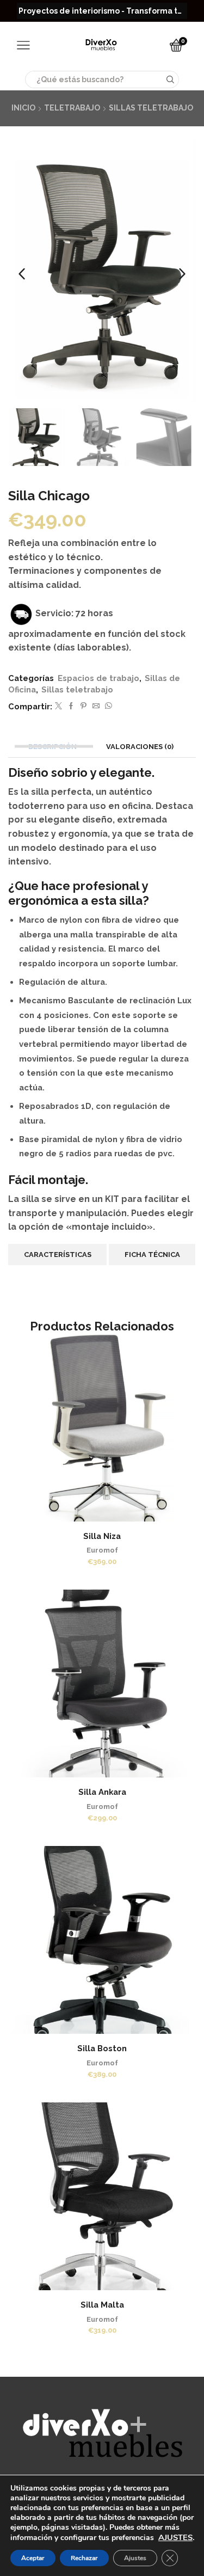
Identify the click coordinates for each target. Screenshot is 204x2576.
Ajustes (135, 2558)
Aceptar (33, 2558)
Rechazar (84, 2558)
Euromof (102, 1550)
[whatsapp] (107, 706)
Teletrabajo (72, 108)
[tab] (54, 747)
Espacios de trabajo (98, 678)
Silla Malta (102, 2305)
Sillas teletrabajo (151, 108)
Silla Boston (102, 2048)
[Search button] (170, 79)
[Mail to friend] (96, 706)
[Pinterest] (84, 706)
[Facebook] (71, 706)
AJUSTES (175, 2537)
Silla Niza (102, 1536)
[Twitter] (58, 706)
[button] (22, 274)
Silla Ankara (102, 1792)
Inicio (23, 108)
